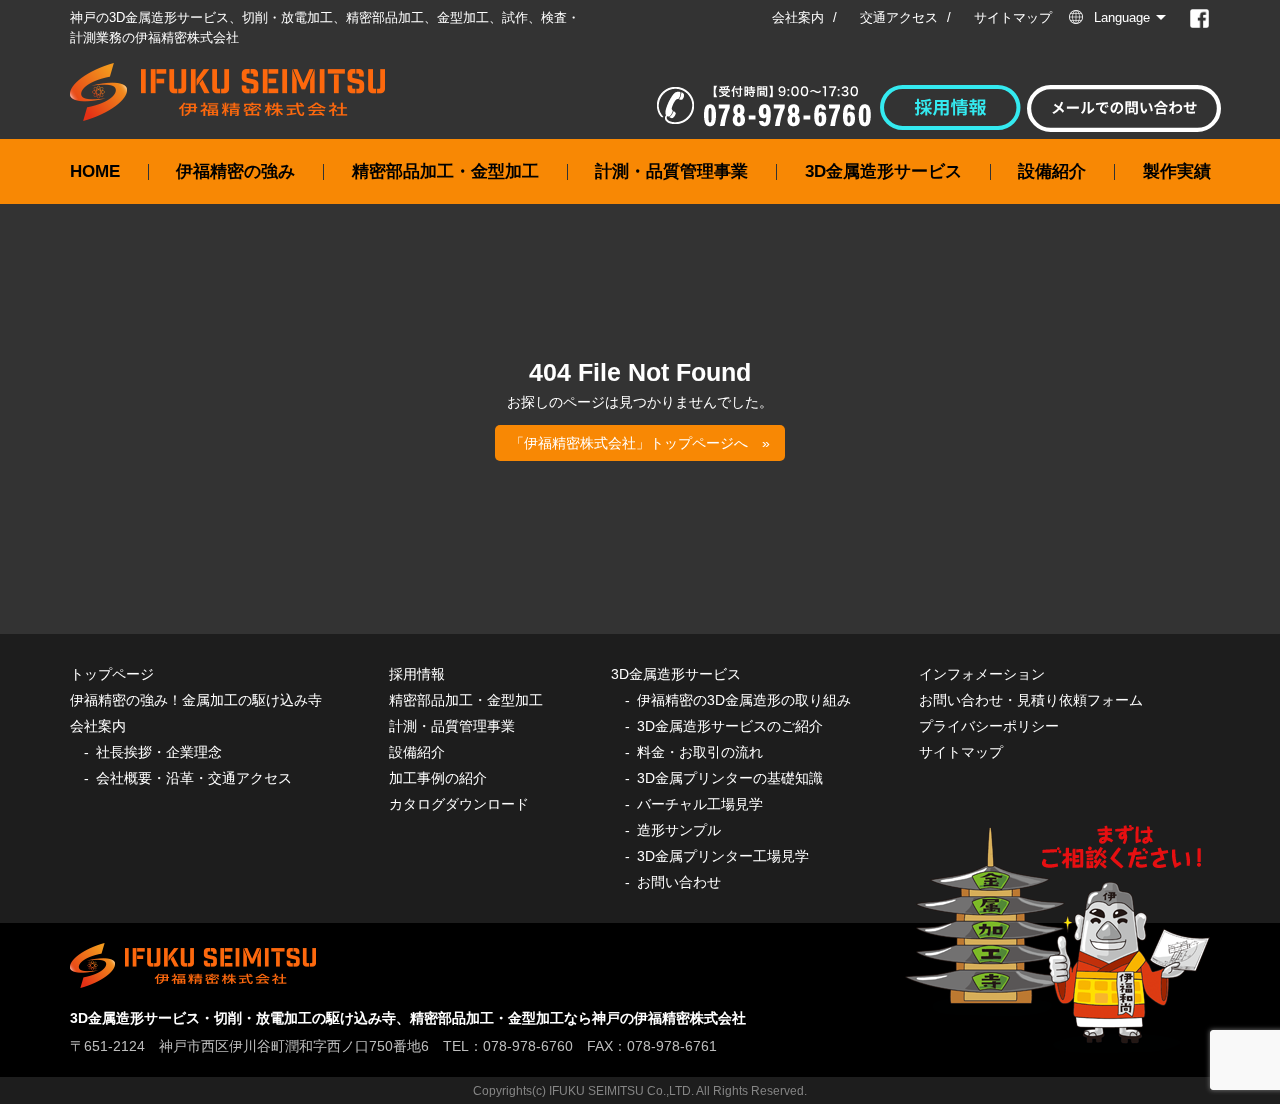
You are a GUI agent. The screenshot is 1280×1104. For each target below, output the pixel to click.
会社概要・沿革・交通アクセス (194, 778)
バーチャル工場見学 (700, 804)
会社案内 (798, 17)
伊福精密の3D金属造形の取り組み (744, 700)
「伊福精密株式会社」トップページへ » (640, 443)
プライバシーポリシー (989, 726)
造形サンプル (679, 830)
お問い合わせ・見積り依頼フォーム (1031, 700)
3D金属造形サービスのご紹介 (730, 726)
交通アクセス (899, 17)
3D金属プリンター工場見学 (723, 856)
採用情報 (417, 674)
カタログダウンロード (459, 804)
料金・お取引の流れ (700, 752)
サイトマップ (1013, 17)
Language (1122, 17)
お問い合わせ (679, 882)
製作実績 (1177, 171)
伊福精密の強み (235, 171)
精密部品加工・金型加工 (445, 171)
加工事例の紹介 (438, 778)
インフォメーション (982, 674)
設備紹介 (1052, 171)
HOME (95, 171)
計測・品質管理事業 (671, 171)
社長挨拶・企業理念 (159, 752)
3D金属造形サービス (883, 171)
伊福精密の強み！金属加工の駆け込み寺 (196, 700)
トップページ (112, 674)
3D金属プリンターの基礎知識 (730, 778)
